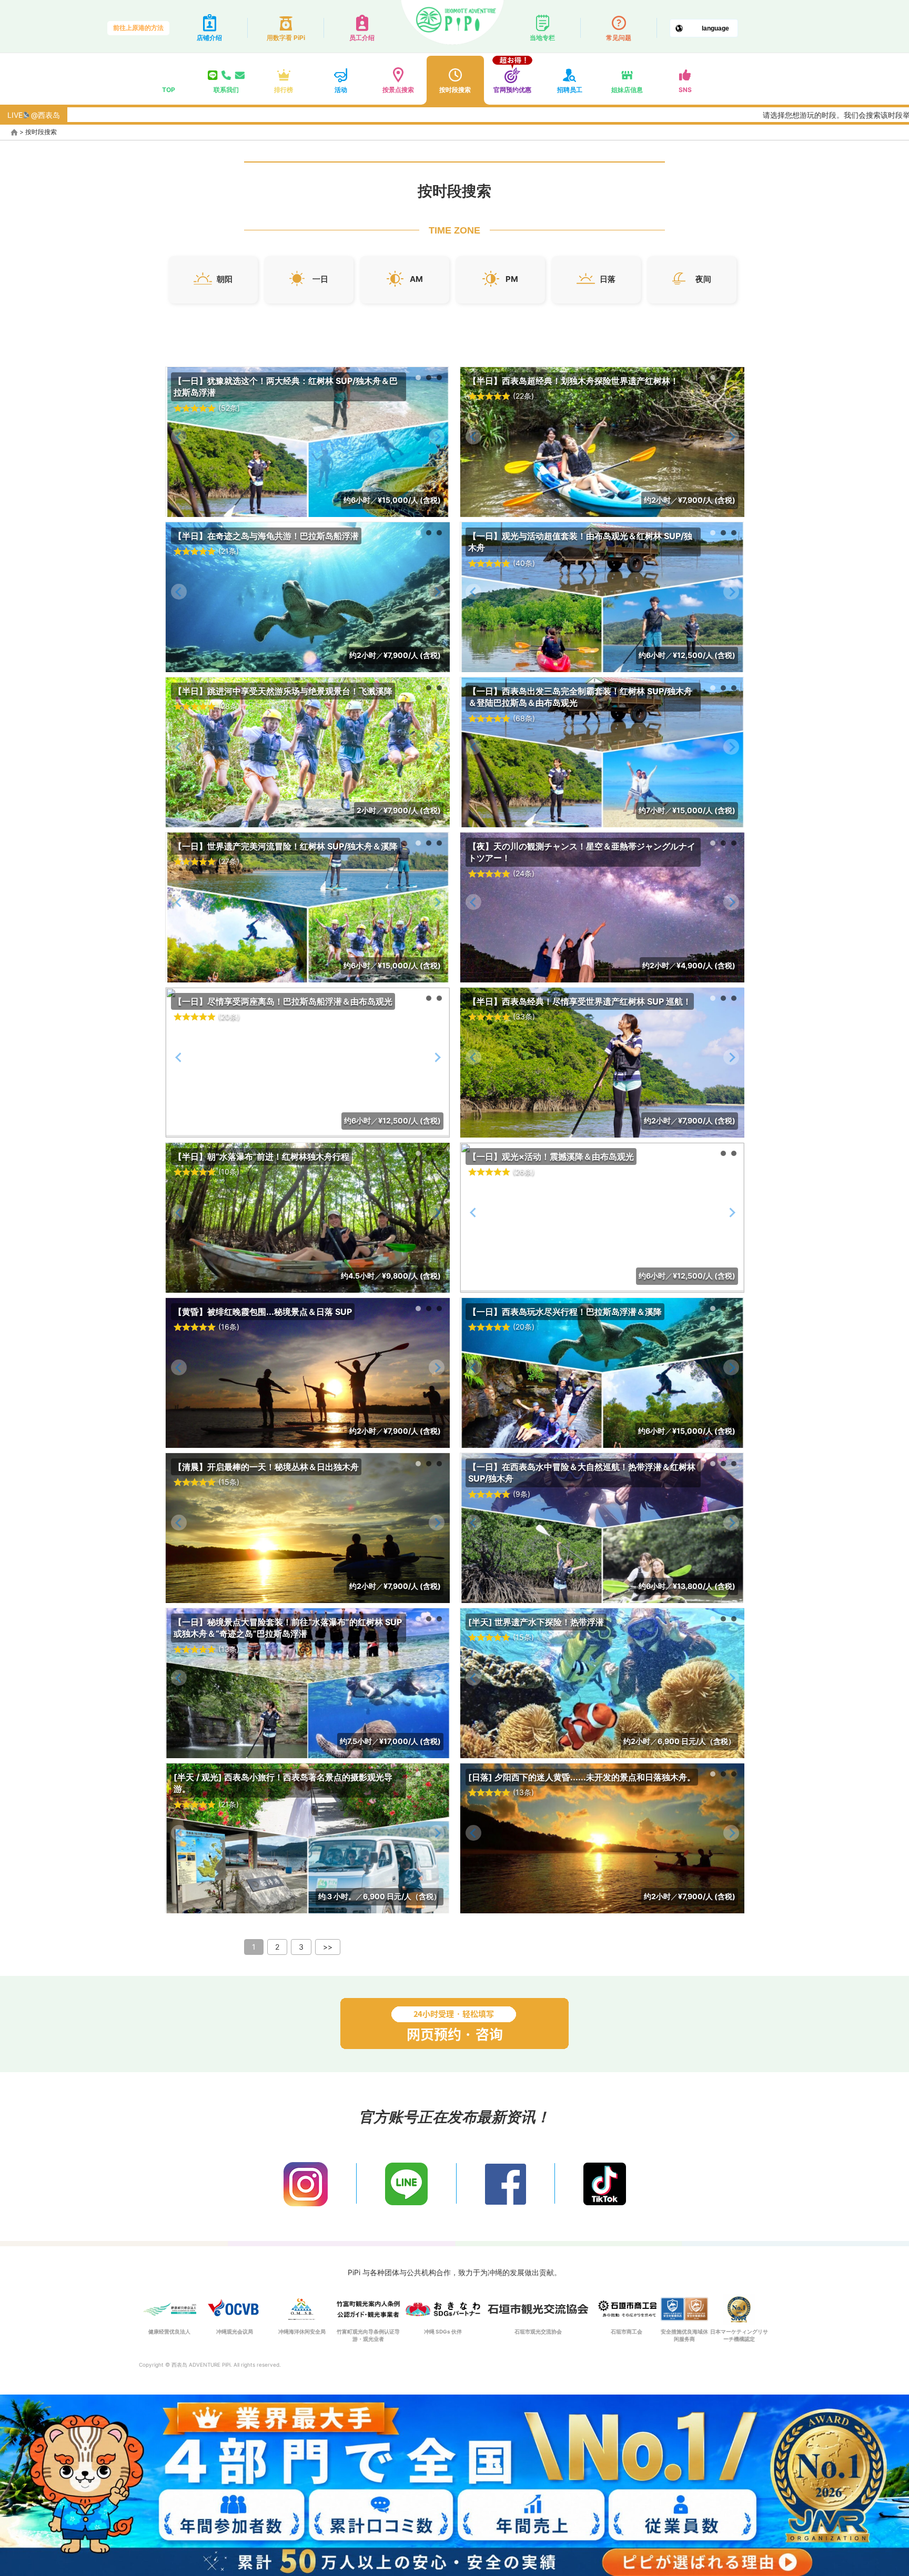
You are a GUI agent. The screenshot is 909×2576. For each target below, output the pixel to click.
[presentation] (179, 437)
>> (328, 1947)
